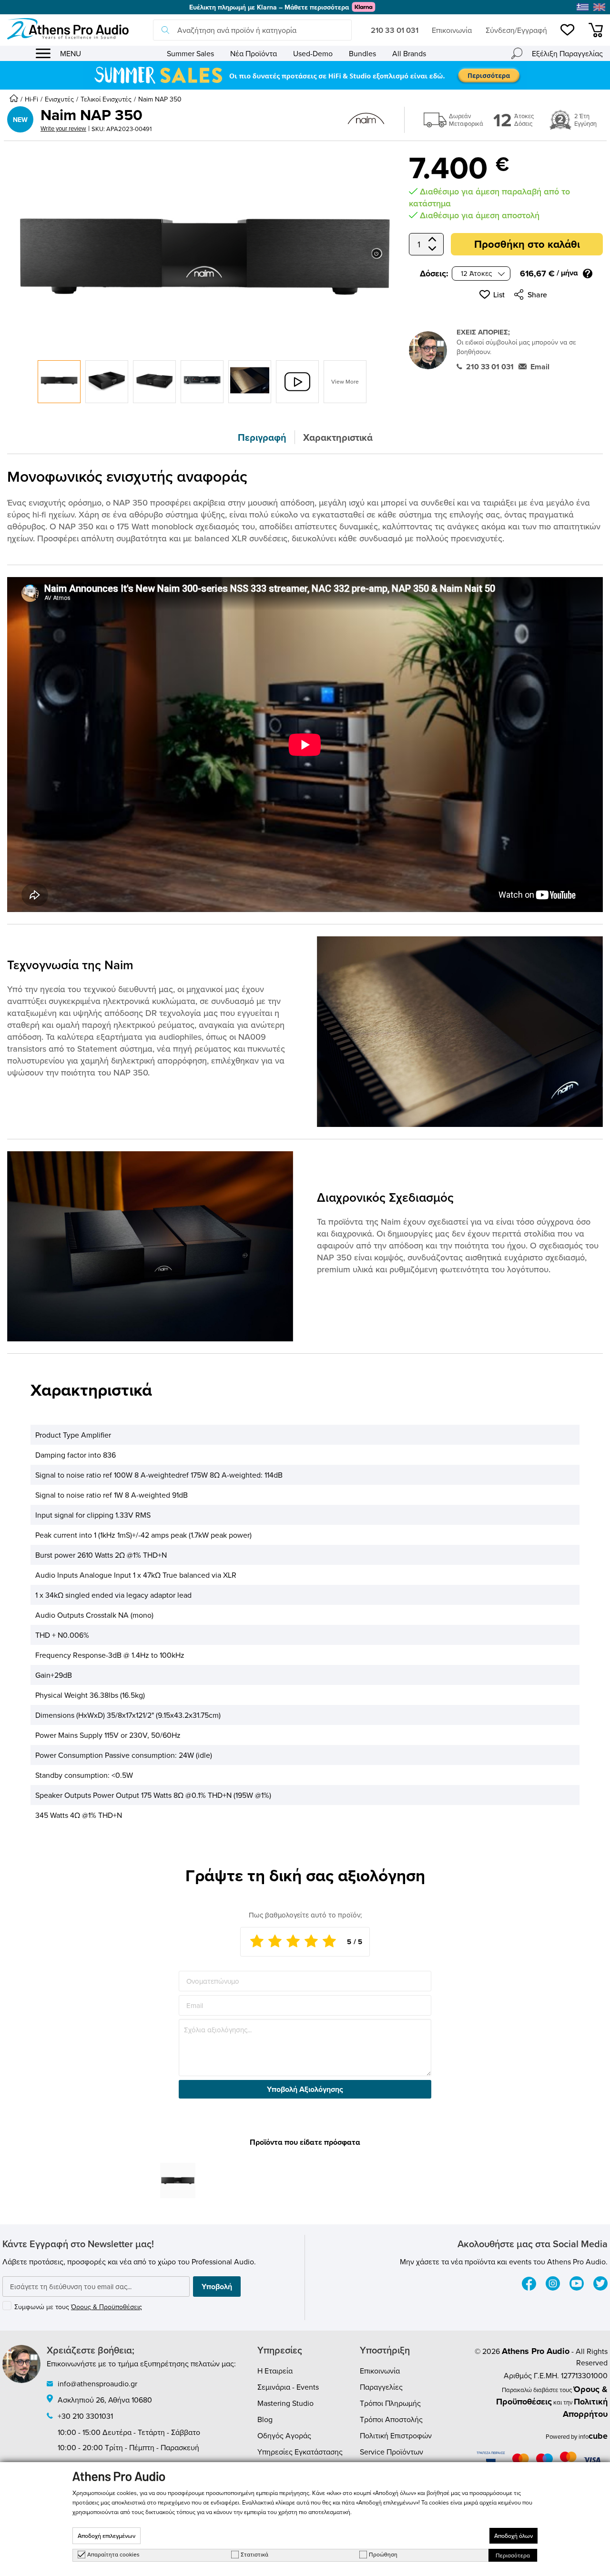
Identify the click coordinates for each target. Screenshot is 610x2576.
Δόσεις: (434, 274)
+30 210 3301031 (85, 2416)
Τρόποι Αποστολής (391, 2419)
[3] (293, 1942)
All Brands (409, 53)
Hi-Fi (31, 99)
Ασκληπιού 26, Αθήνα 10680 (105, 2400)
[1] (257, 1942)
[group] (305, 75)
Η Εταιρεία (275, 2371)
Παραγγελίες (381, 2387)
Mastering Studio (285, 2403)
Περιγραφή (262, 437)
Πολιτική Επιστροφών (396, 2435)
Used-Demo (313, 53)
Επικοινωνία (452, 30)
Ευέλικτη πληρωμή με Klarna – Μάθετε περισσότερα (269, 7)
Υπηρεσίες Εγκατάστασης (300, 2452)
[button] (492, 294)
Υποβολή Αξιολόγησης (305, 2089)
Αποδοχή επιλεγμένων (107, 2536)
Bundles (362, 53)
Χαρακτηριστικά (338, 437)
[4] (311, 1942)
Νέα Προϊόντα (254, 53)
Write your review (63, 128)
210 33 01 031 (395, 30)
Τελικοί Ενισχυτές (106, 99)
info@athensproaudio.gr (97, 2383)
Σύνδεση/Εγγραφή (516, 30)
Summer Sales (190, 53)
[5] (329, 1942)
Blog (265, 2419)
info (593, 2436)
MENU (71, 53)
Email (540, 367)
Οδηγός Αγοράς (284, 2435)
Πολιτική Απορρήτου (585, 2408)
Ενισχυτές (59, 99)
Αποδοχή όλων (513, 2536)
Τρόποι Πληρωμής (390, 2403)
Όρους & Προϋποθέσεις (107, 2307)
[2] (275, 1942)
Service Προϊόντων (391, 2452)
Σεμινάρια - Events (288, 2387)
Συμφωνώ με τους (78, 2307)
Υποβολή (217, 2287)
